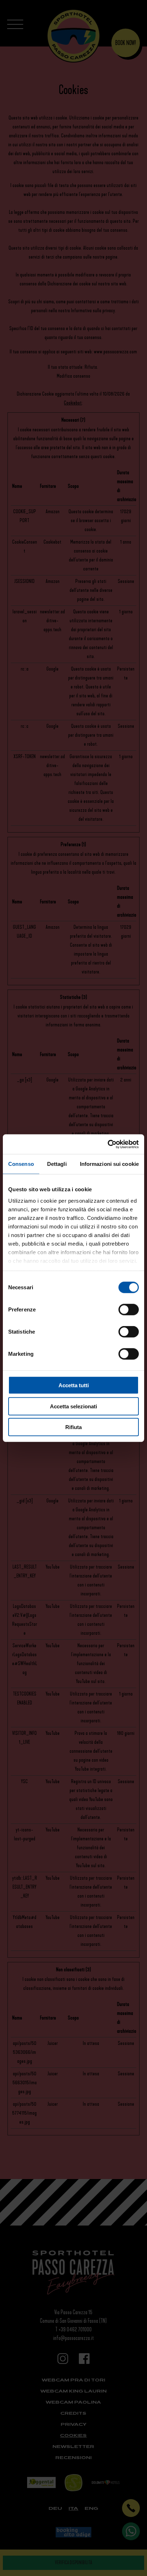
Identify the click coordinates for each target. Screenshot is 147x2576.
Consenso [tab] (21, 1164)
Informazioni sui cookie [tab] (109, 1164)
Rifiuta (73, 1427)
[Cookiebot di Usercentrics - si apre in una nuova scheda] (108, 1144)
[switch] (129, 1310)
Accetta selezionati (73, 1406)
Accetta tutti (74, 1385)
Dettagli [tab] (57, 1164)
